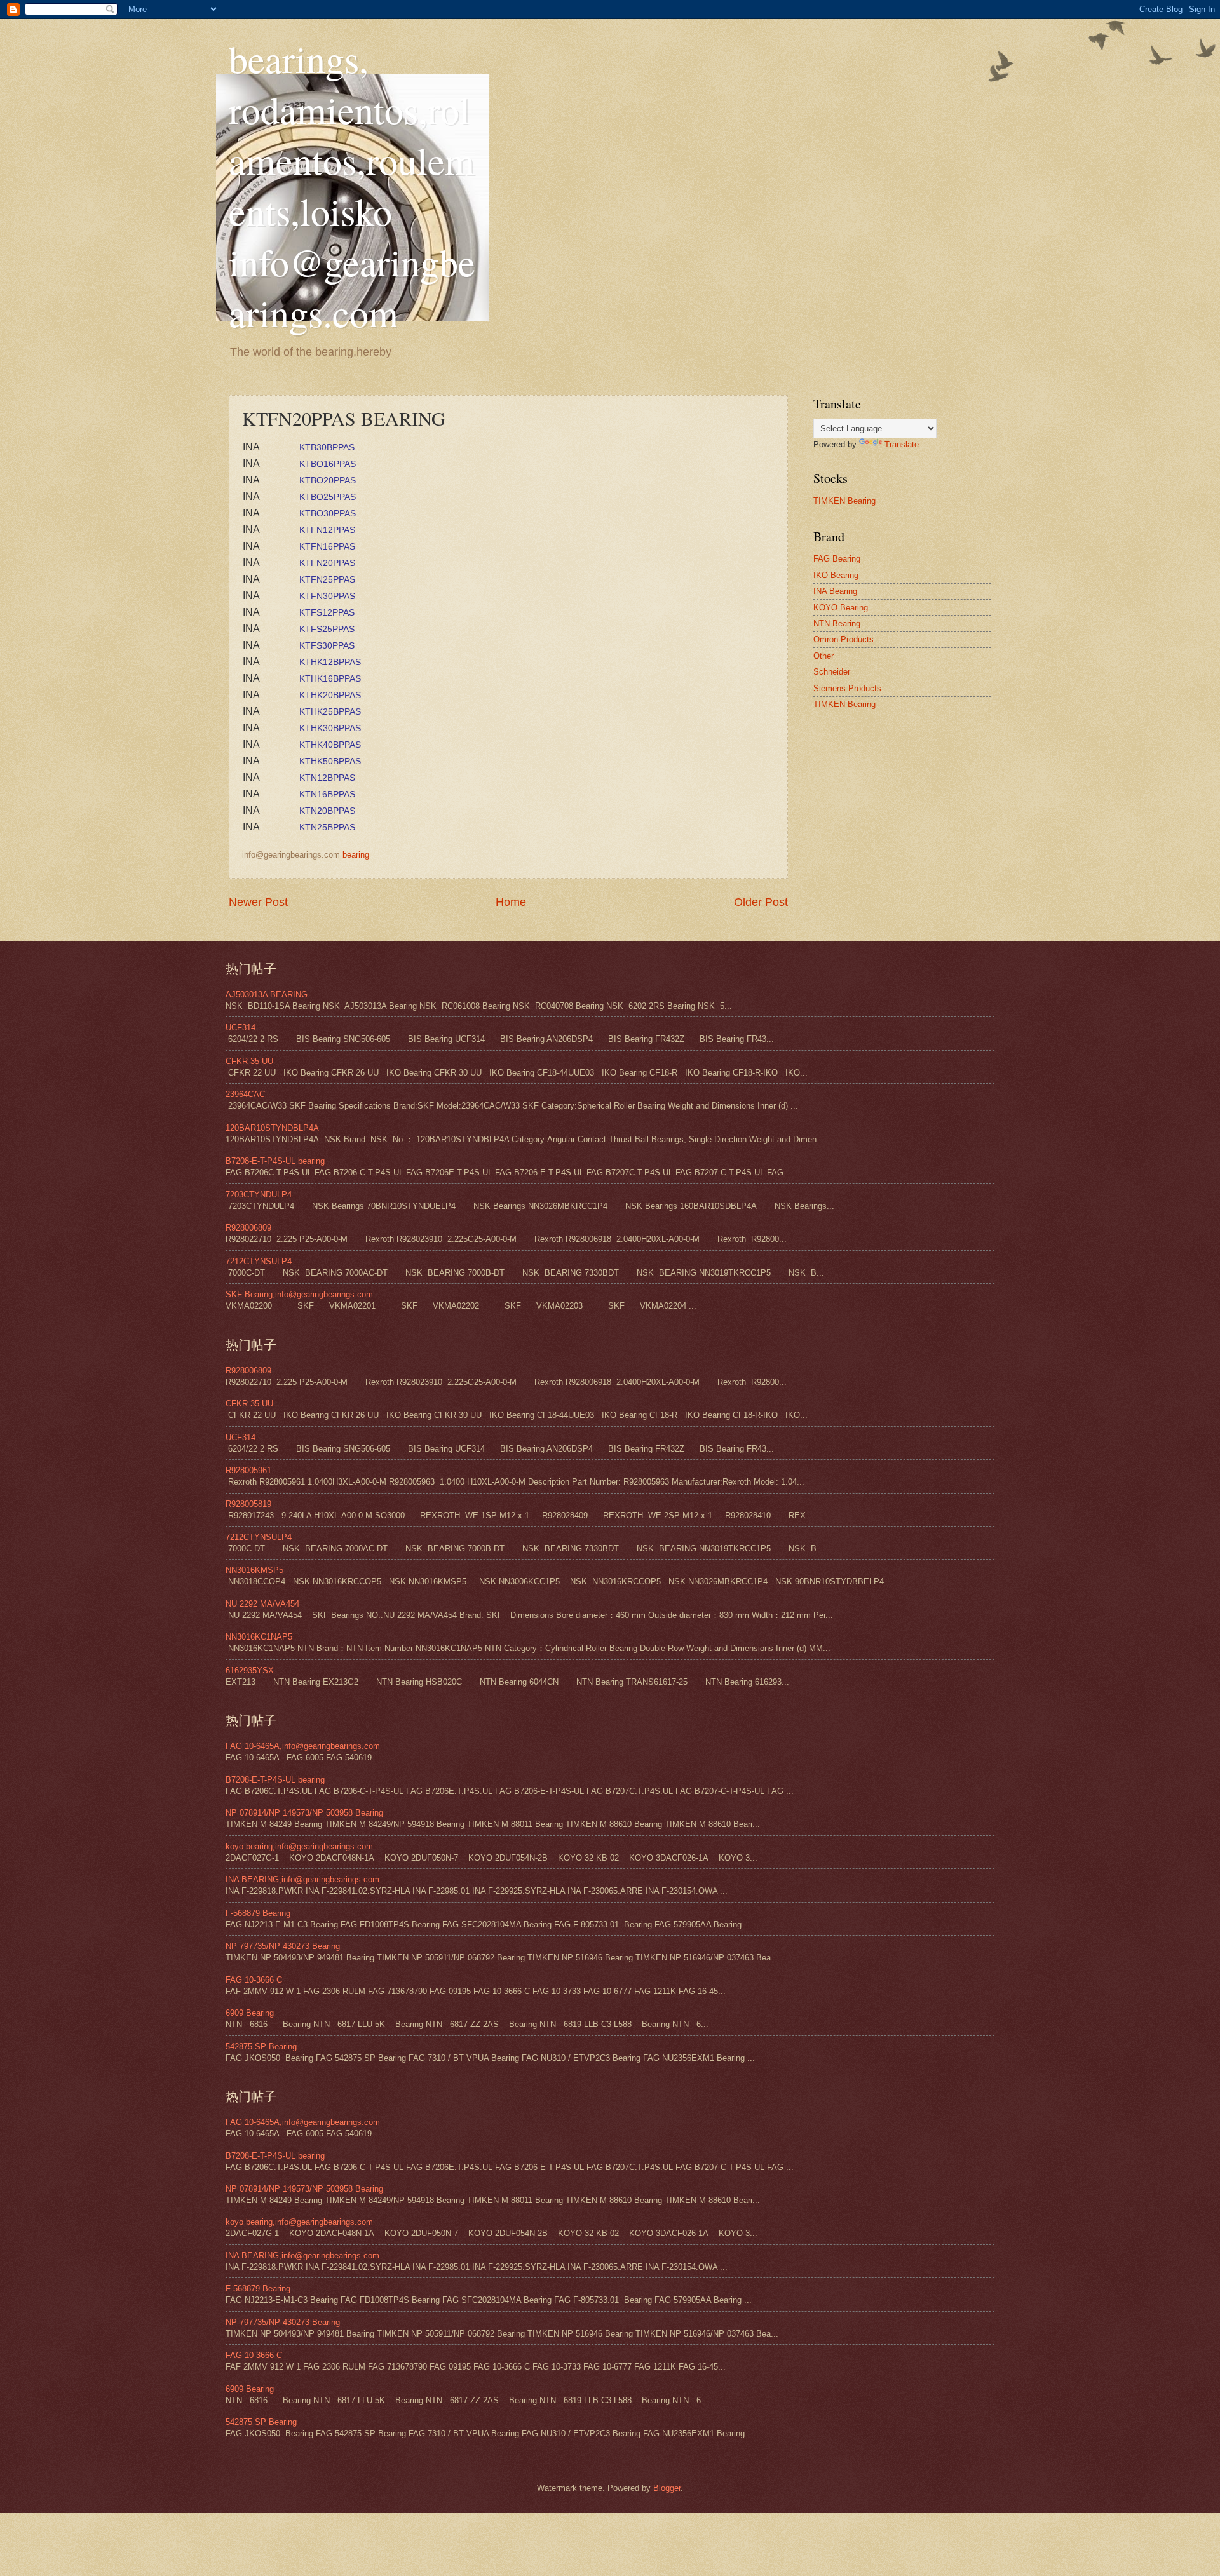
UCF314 (241, 1028)
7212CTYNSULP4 (259, 1261)
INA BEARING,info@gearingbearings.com (302, 1879)
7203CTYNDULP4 (259, 1195)
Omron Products (844, 639)
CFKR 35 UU (249, 1061)
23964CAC (245, 1094)
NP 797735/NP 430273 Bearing (283, 1946)
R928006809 (248, 1228)
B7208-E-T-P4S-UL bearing (275, 1161)
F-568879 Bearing (258, 1913)
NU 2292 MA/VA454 (262, 1604)
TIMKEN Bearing (844, 501)
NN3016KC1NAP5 (259, 1637)
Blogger (667, 2488)
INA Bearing (835, 591)
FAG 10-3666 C (254, 1980)
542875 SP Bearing (261, 2047)
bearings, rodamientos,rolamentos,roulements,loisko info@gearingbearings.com (352, 185)
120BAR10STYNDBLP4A (272, 1128)
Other (823, 656)
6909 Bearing (250, 2013)
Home (511, 902)
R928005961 (248, 1470)
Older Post (761, 902)
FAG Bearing (837, 559)
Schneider (832, 672)
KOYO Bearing (841, 608)
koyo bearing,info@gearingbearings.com (299, 1846)
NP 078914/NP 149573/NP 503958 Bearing (304, 1813)
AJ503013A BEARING (267, 995)
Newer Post (258, 902)
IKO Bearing (836, 575)
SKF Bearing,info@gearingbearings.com (299, 1294)
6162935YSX (250, 1670)
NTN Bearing (837, 624)
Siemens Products (847, 688)
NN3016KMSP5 (254, 1570)
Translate (902, 444)
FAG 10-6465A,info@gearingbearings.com (303, 1746)
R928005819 (248, 1504)
